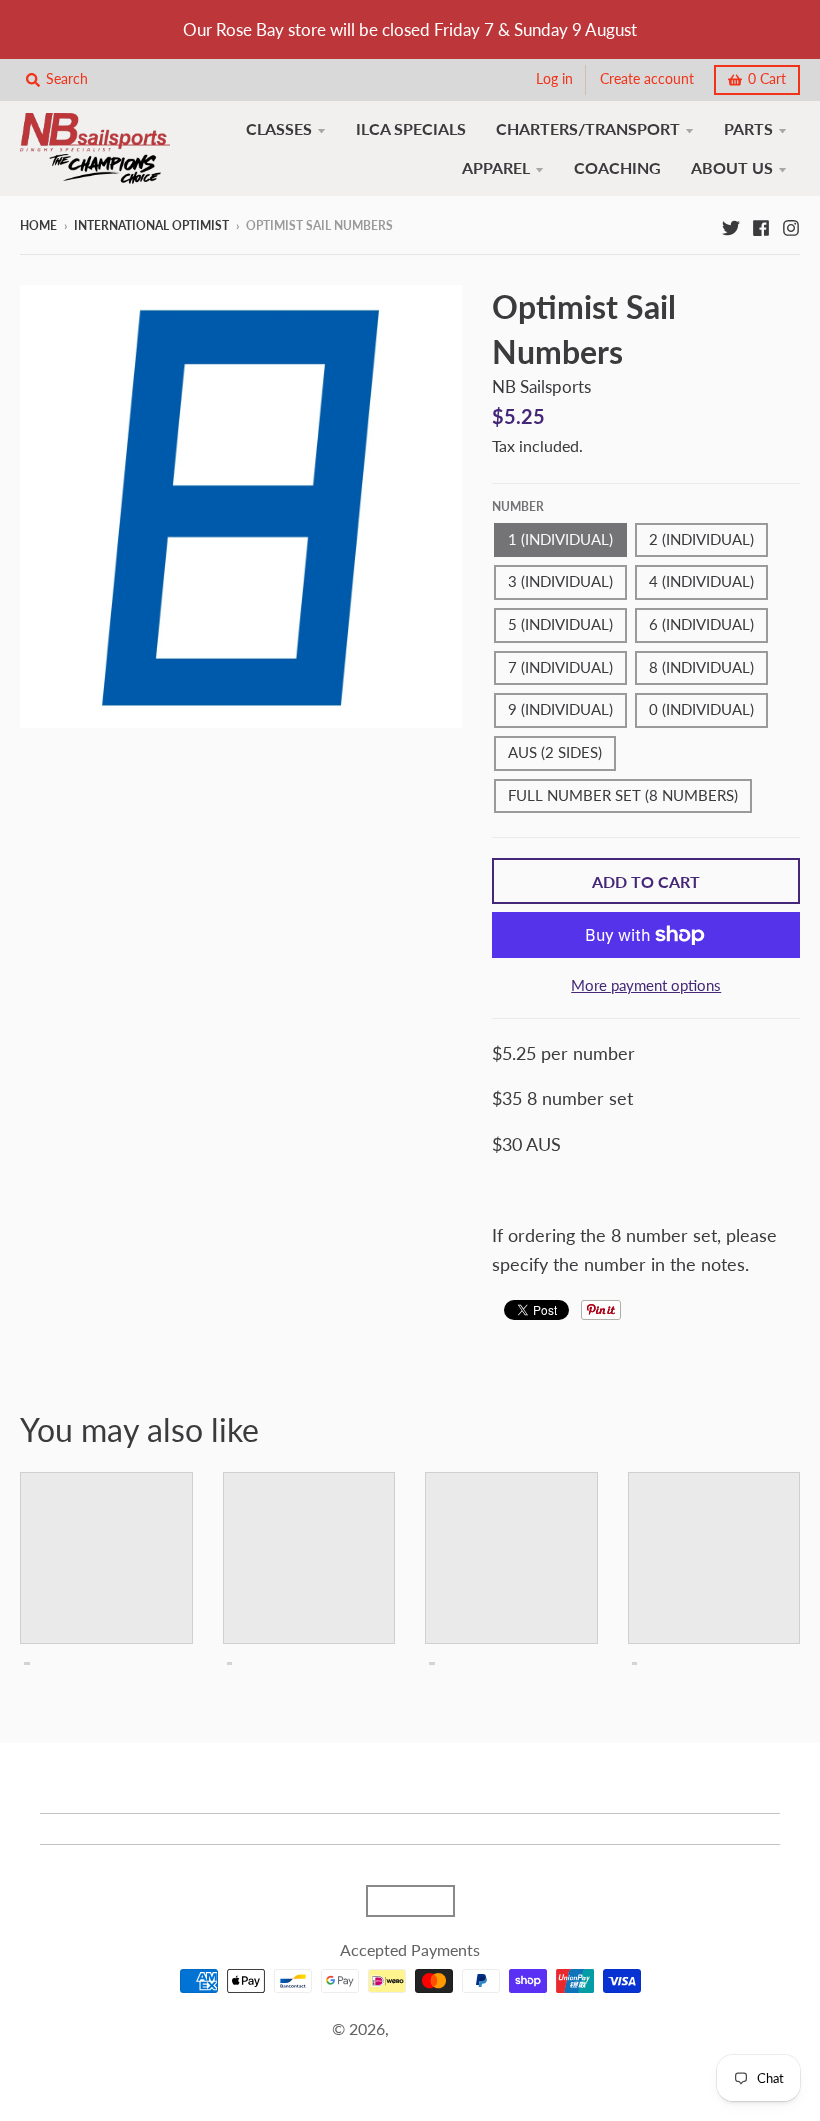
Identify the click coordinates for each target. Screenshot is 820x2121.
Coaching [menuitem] (617, 167)
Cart (767, 79)
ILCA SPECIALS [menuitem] (411, 128)
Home (38, 225)
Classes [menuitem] (279, 128)
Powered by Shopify (410, 2053)
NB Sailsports (541, 386)
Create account (647, 79)
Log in (554, 79)
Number (518, 506)
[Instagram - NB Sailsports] (791, 225)
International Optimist (151, 225)
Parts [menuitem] (748, 128)
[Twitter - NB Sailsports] (731, 225)
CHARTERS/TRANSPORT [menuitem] (588, 128)
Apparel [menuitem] (496, 167)
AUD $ (400, 1901)
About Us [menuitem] (732, 167)
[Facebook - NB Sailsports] (761, 225)
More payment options (646, 985)
